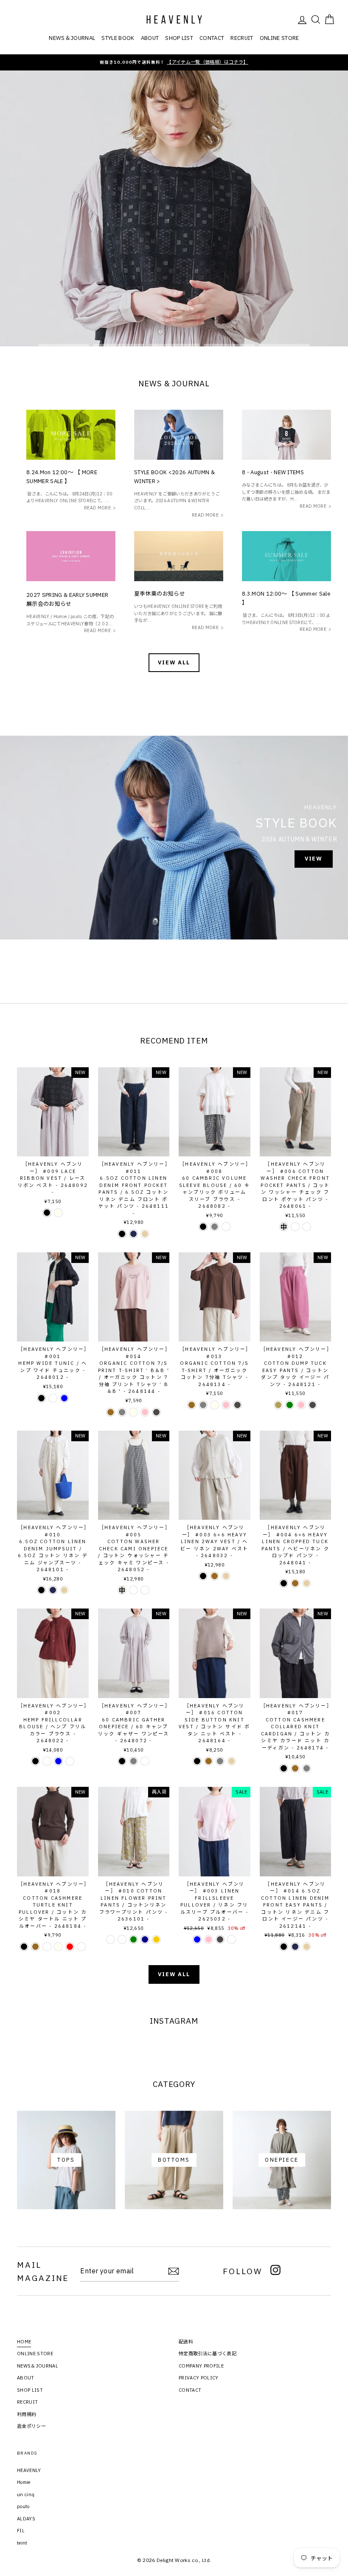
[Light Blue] (64, 1398)
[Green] (290, 1405)
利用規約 (27, 2414)
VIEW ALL (174, 662)
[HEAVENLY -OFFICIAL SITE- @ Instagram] (275, 2271)
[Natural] (145, 1234)
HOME (24, 2342)
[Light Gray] (215, 1227)
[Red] (70, 1947)
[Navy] (145, 1939)
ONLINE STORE (279, 38)
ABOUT (150, 38)
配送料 (186, 2342)
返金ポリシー (31, 2426)
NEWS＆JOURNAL (72, 38)
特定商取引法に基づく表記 (208, 2354)
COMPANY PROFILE (201, 2366)
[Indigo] (133, 1234)
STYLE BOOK (118, 38)
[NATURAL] (307, 1947)
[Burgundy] (53, 1398)
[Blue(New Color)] (111, 1939)
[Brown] (111, 1412)
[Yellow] (156, 1939)
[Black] (47, 1213)
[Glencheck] (307, 1227)
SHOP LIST (179, 38)
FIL (21, 2531)
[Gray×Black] (47, 1947)
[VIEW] (174, 838)
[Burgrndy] (47, 1761)
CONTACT (212, 38)
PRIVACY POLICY (199, 2378)
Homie (24, 2482)
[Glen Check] (145, 1590)
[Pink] (145, 1412)
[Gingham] (295, 1227)
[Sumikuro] (156, 1412)
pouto (23, 2506)
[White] (232, 1939)
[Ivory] (58, 1213)
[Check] (284, 1227)
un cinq (26, 2494)
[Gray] (122, 1412)
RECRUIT (242, 38)
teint (22, 2543)
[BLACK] (284, 1947)
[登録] (174, 2271)
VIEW (311, 233)
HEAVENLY (29, 2470)
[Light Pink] (209, 1939)
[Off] (226, 1227)
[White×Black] (81, 1947)
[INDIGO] (295, 1947)
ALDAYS (26, 2519)
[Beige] (278, 1405)
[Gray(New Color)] (122, 1939)
